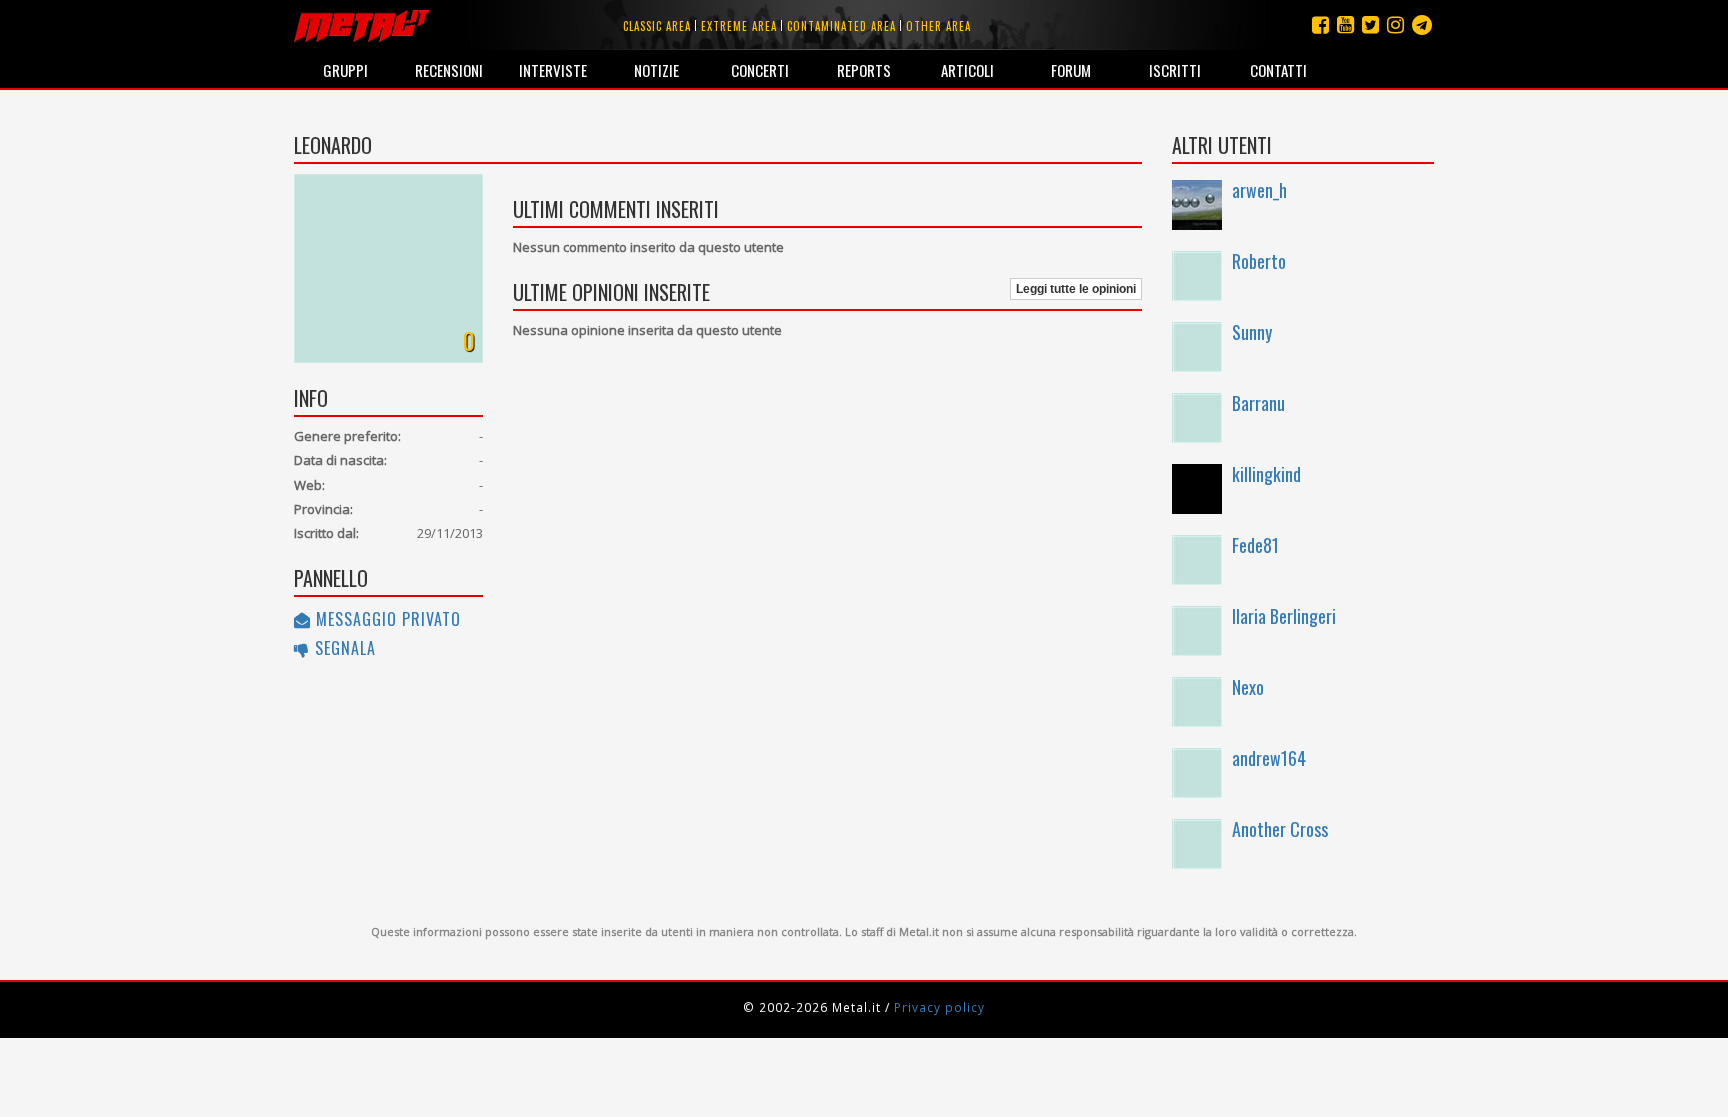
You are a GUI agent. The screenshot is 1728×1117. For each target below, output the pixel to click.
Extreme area (739, 26)
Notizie (656, 70)
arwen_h (1259, 190)
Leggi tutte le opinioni (1076, 289)
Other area (938, 26)
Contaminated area (841, 26)
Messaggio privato (386, 619)
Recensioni (449, 70)
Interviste (553, 70)
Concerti (760, 70)
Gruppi (345, 70)
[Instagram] (1422, 24)
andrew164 (1269, 758)
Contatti (1278, 70)
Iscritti (1175, 70)
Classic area (657, 26)
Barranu (1258, 403)
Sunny (1252, 332)
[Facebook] (1320, 24)
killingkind (1266, 474)
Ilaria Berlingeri (1284, 616)
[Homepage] (361, 25)
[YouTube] (1345, 24)
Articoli (967, 70)
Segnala (343, 648)
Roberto (1259, 261)
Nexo (1248, 687)
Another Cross (1280, 829)
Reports (864, 70)
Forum (1071, 70)
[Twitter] (1370, 24)
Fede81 (1255, 545)
